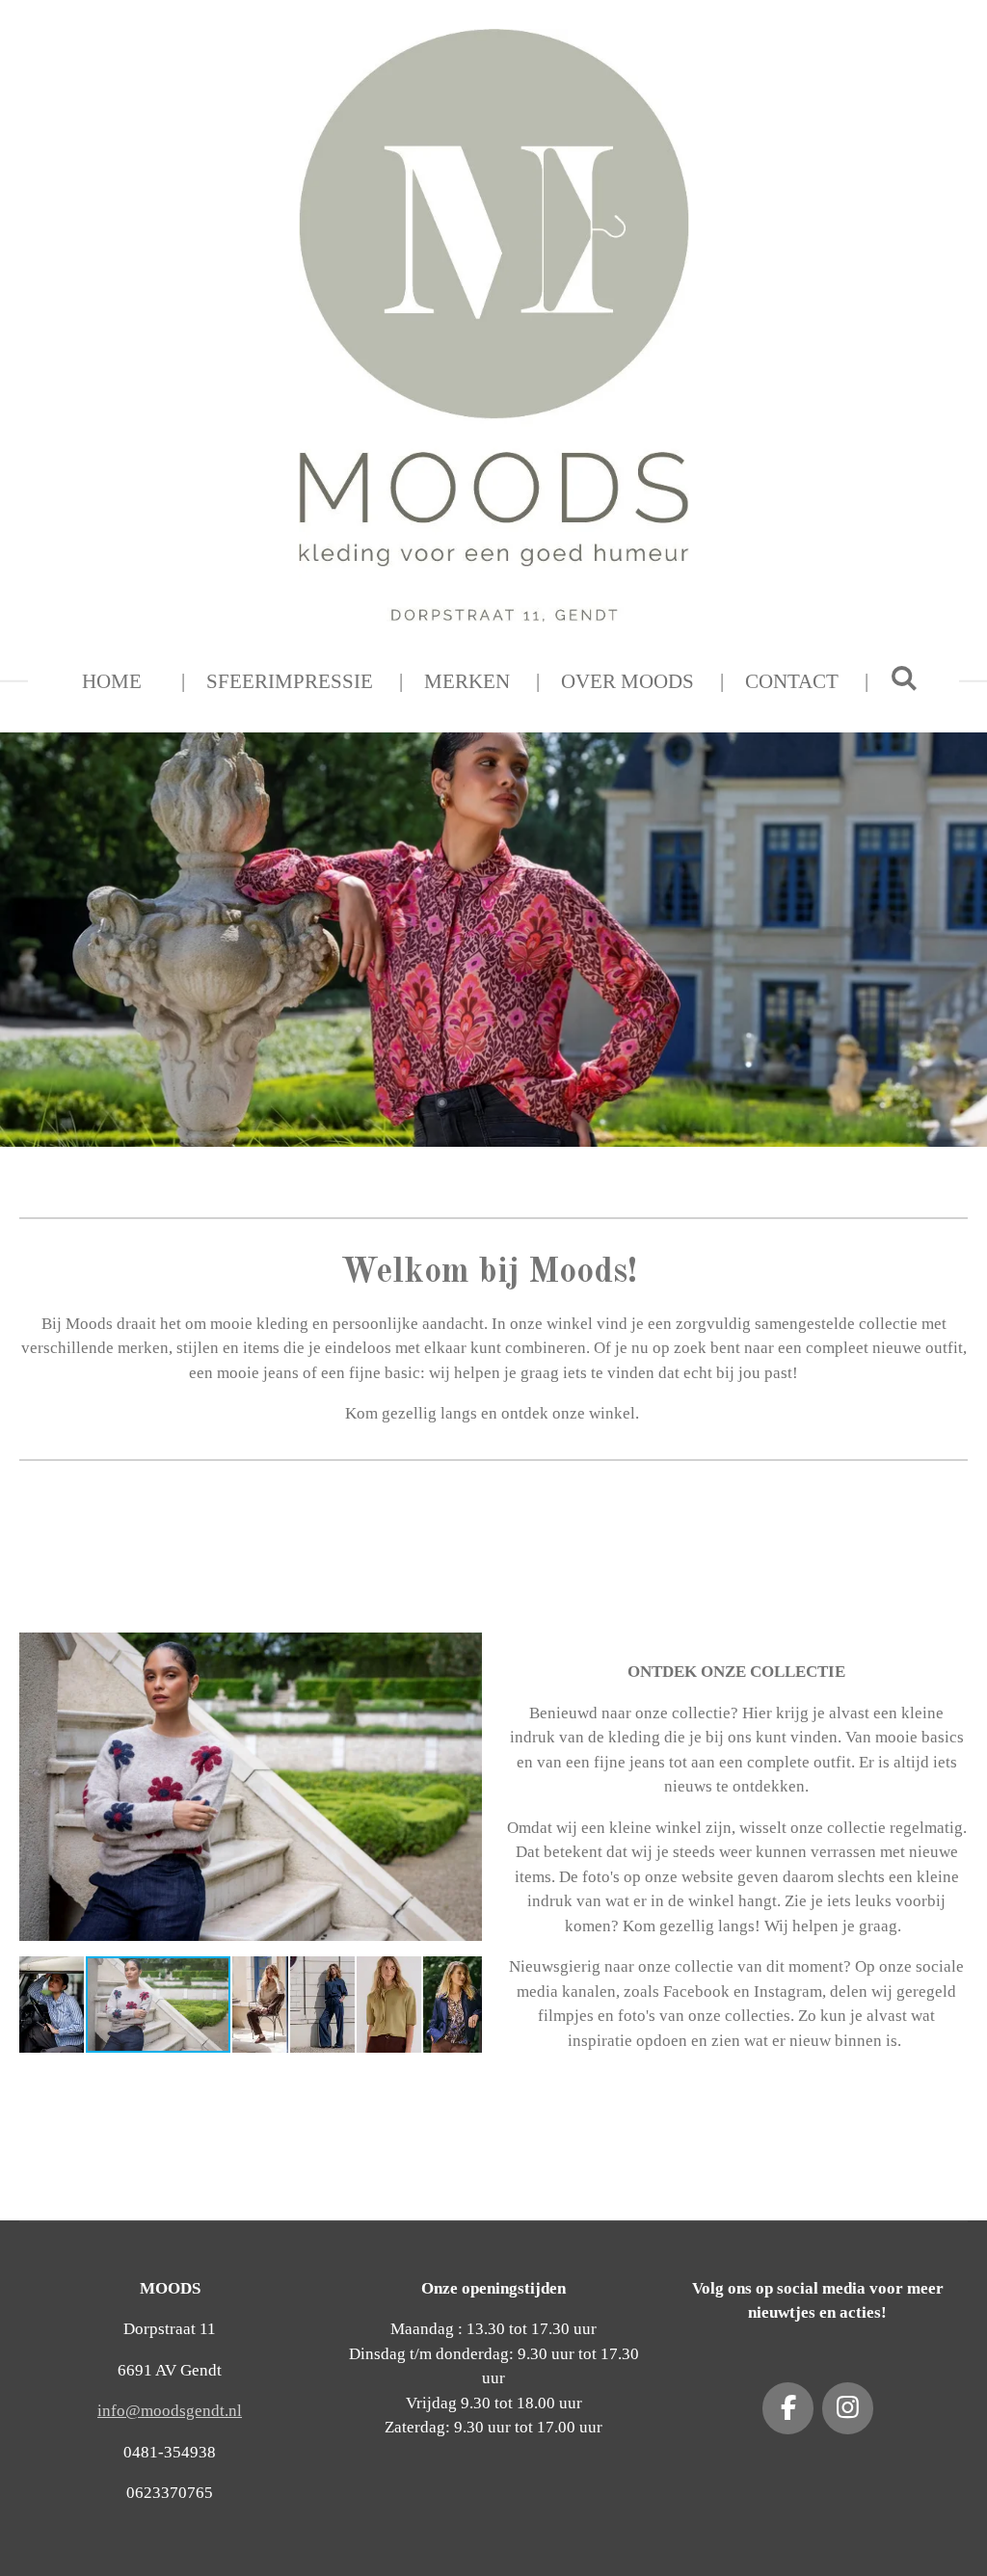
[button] (465, 1636)
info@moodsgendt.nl (170, 2411)
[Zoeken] (904, 679)
